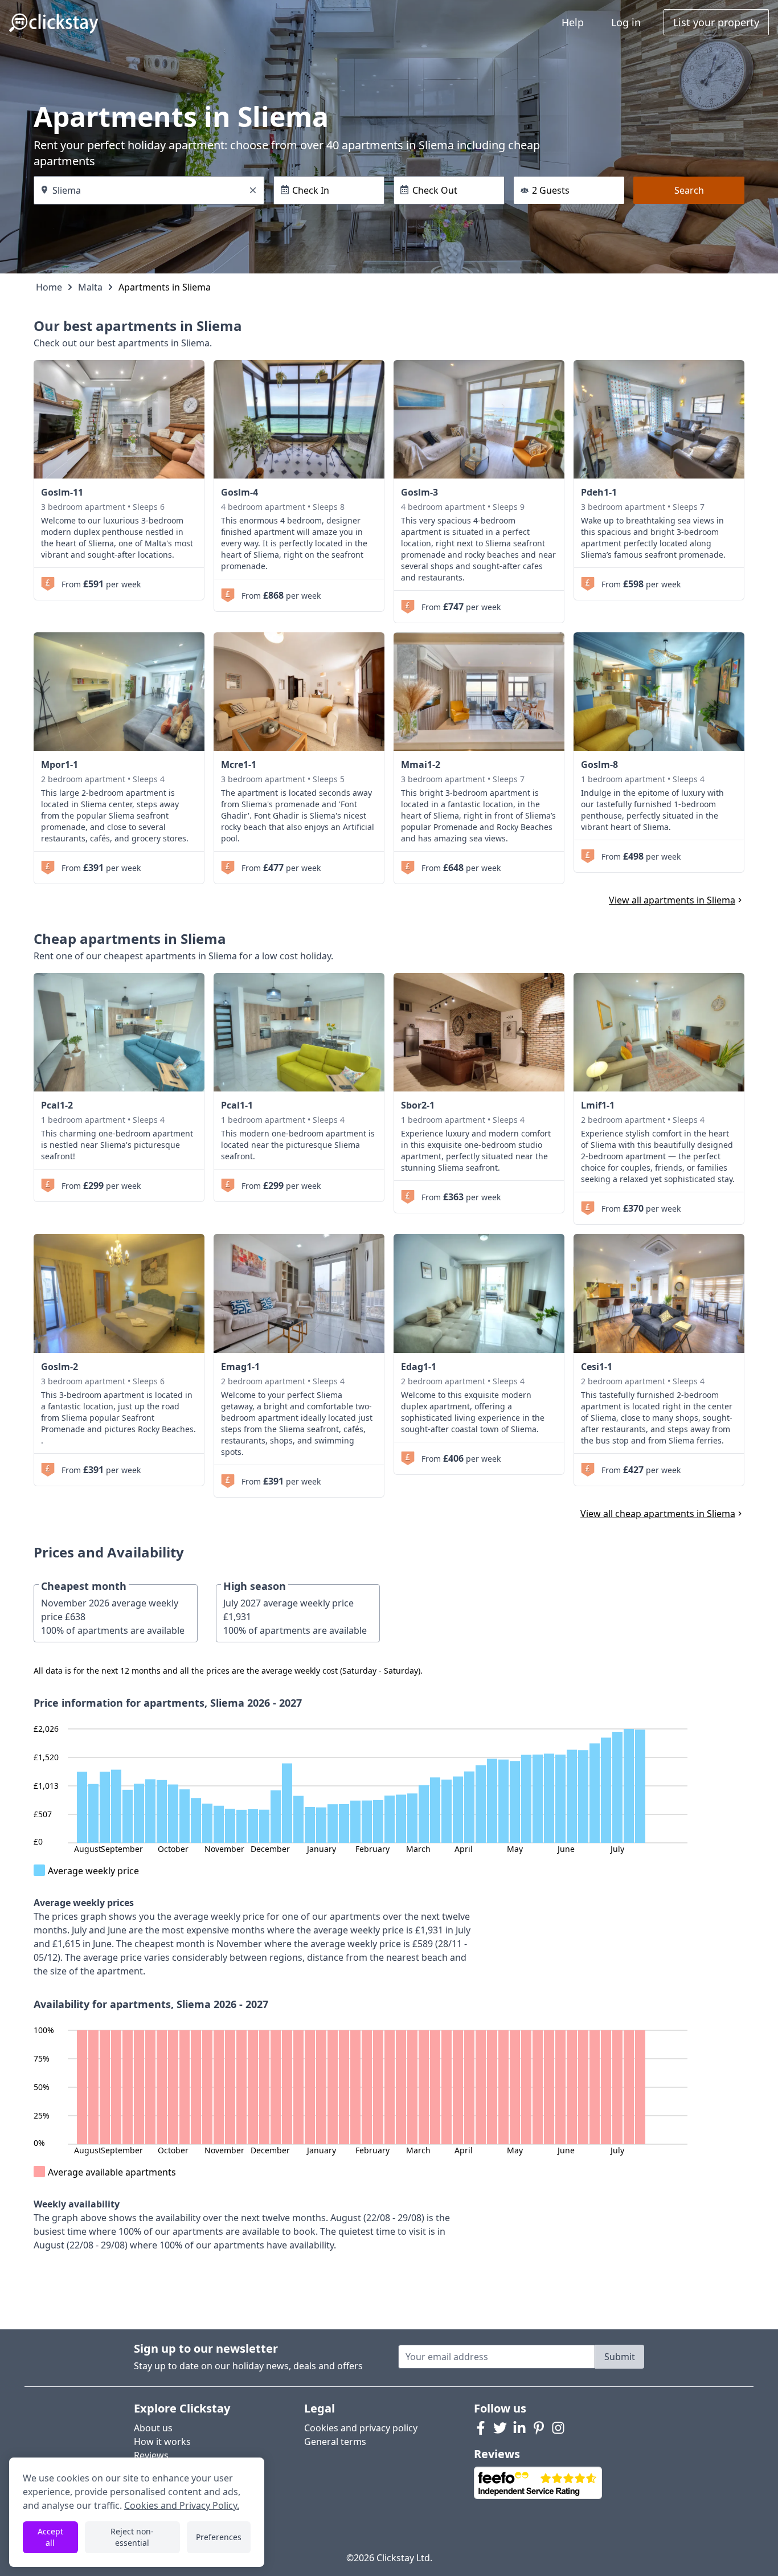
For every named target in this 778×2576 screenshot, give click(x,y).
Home (49, 287)
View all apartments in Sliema (672, 900)
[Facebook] (481, 2428)
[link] (119, 419)
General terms (335, 2442)
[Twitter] (500, 2428)
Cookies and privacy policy (361, 2428)
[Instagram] (558, 2428)
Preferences (219, 2537)
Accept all (50, 2537)
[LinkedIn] (519, 2428)
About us (153, 2428)
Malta (90, 287)
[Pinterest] (539, 2428)
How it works (162, 2442)
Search (689, 190)
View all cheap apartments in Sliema (658, 1514)
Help (573, 22)
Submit (620, 2357)
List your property (716, 22)
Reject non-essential (132, 2537)
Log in (626, 22)
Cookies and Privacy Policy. (182, 2505)
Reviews (151, 2455)
